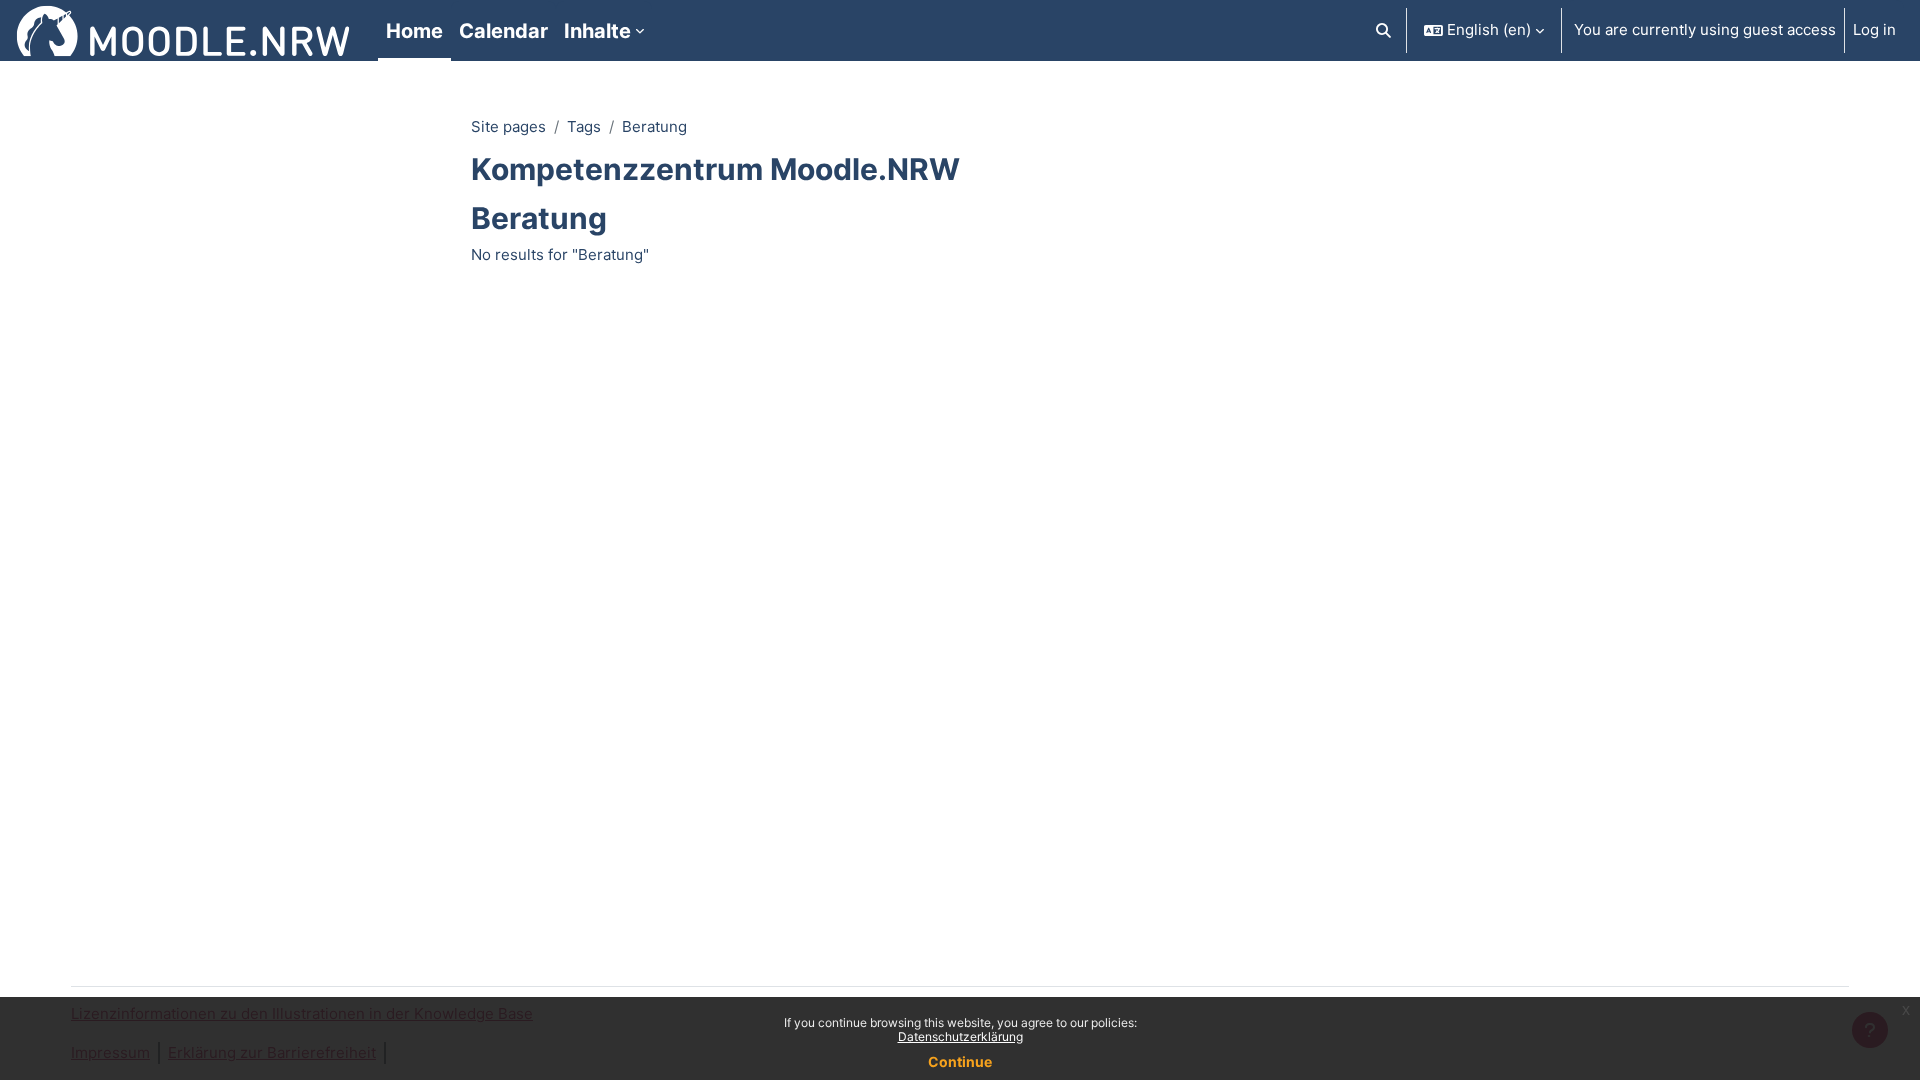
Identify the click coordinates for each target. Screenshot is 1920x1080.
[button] (1384, 30)
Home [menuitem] (414, 31)
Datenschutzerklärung (960, 1036)
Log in (1874, 29)
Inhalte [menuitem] (597, 31)
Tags (584, 126)
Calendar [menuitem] (503, 31)
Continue (960, 1061)
